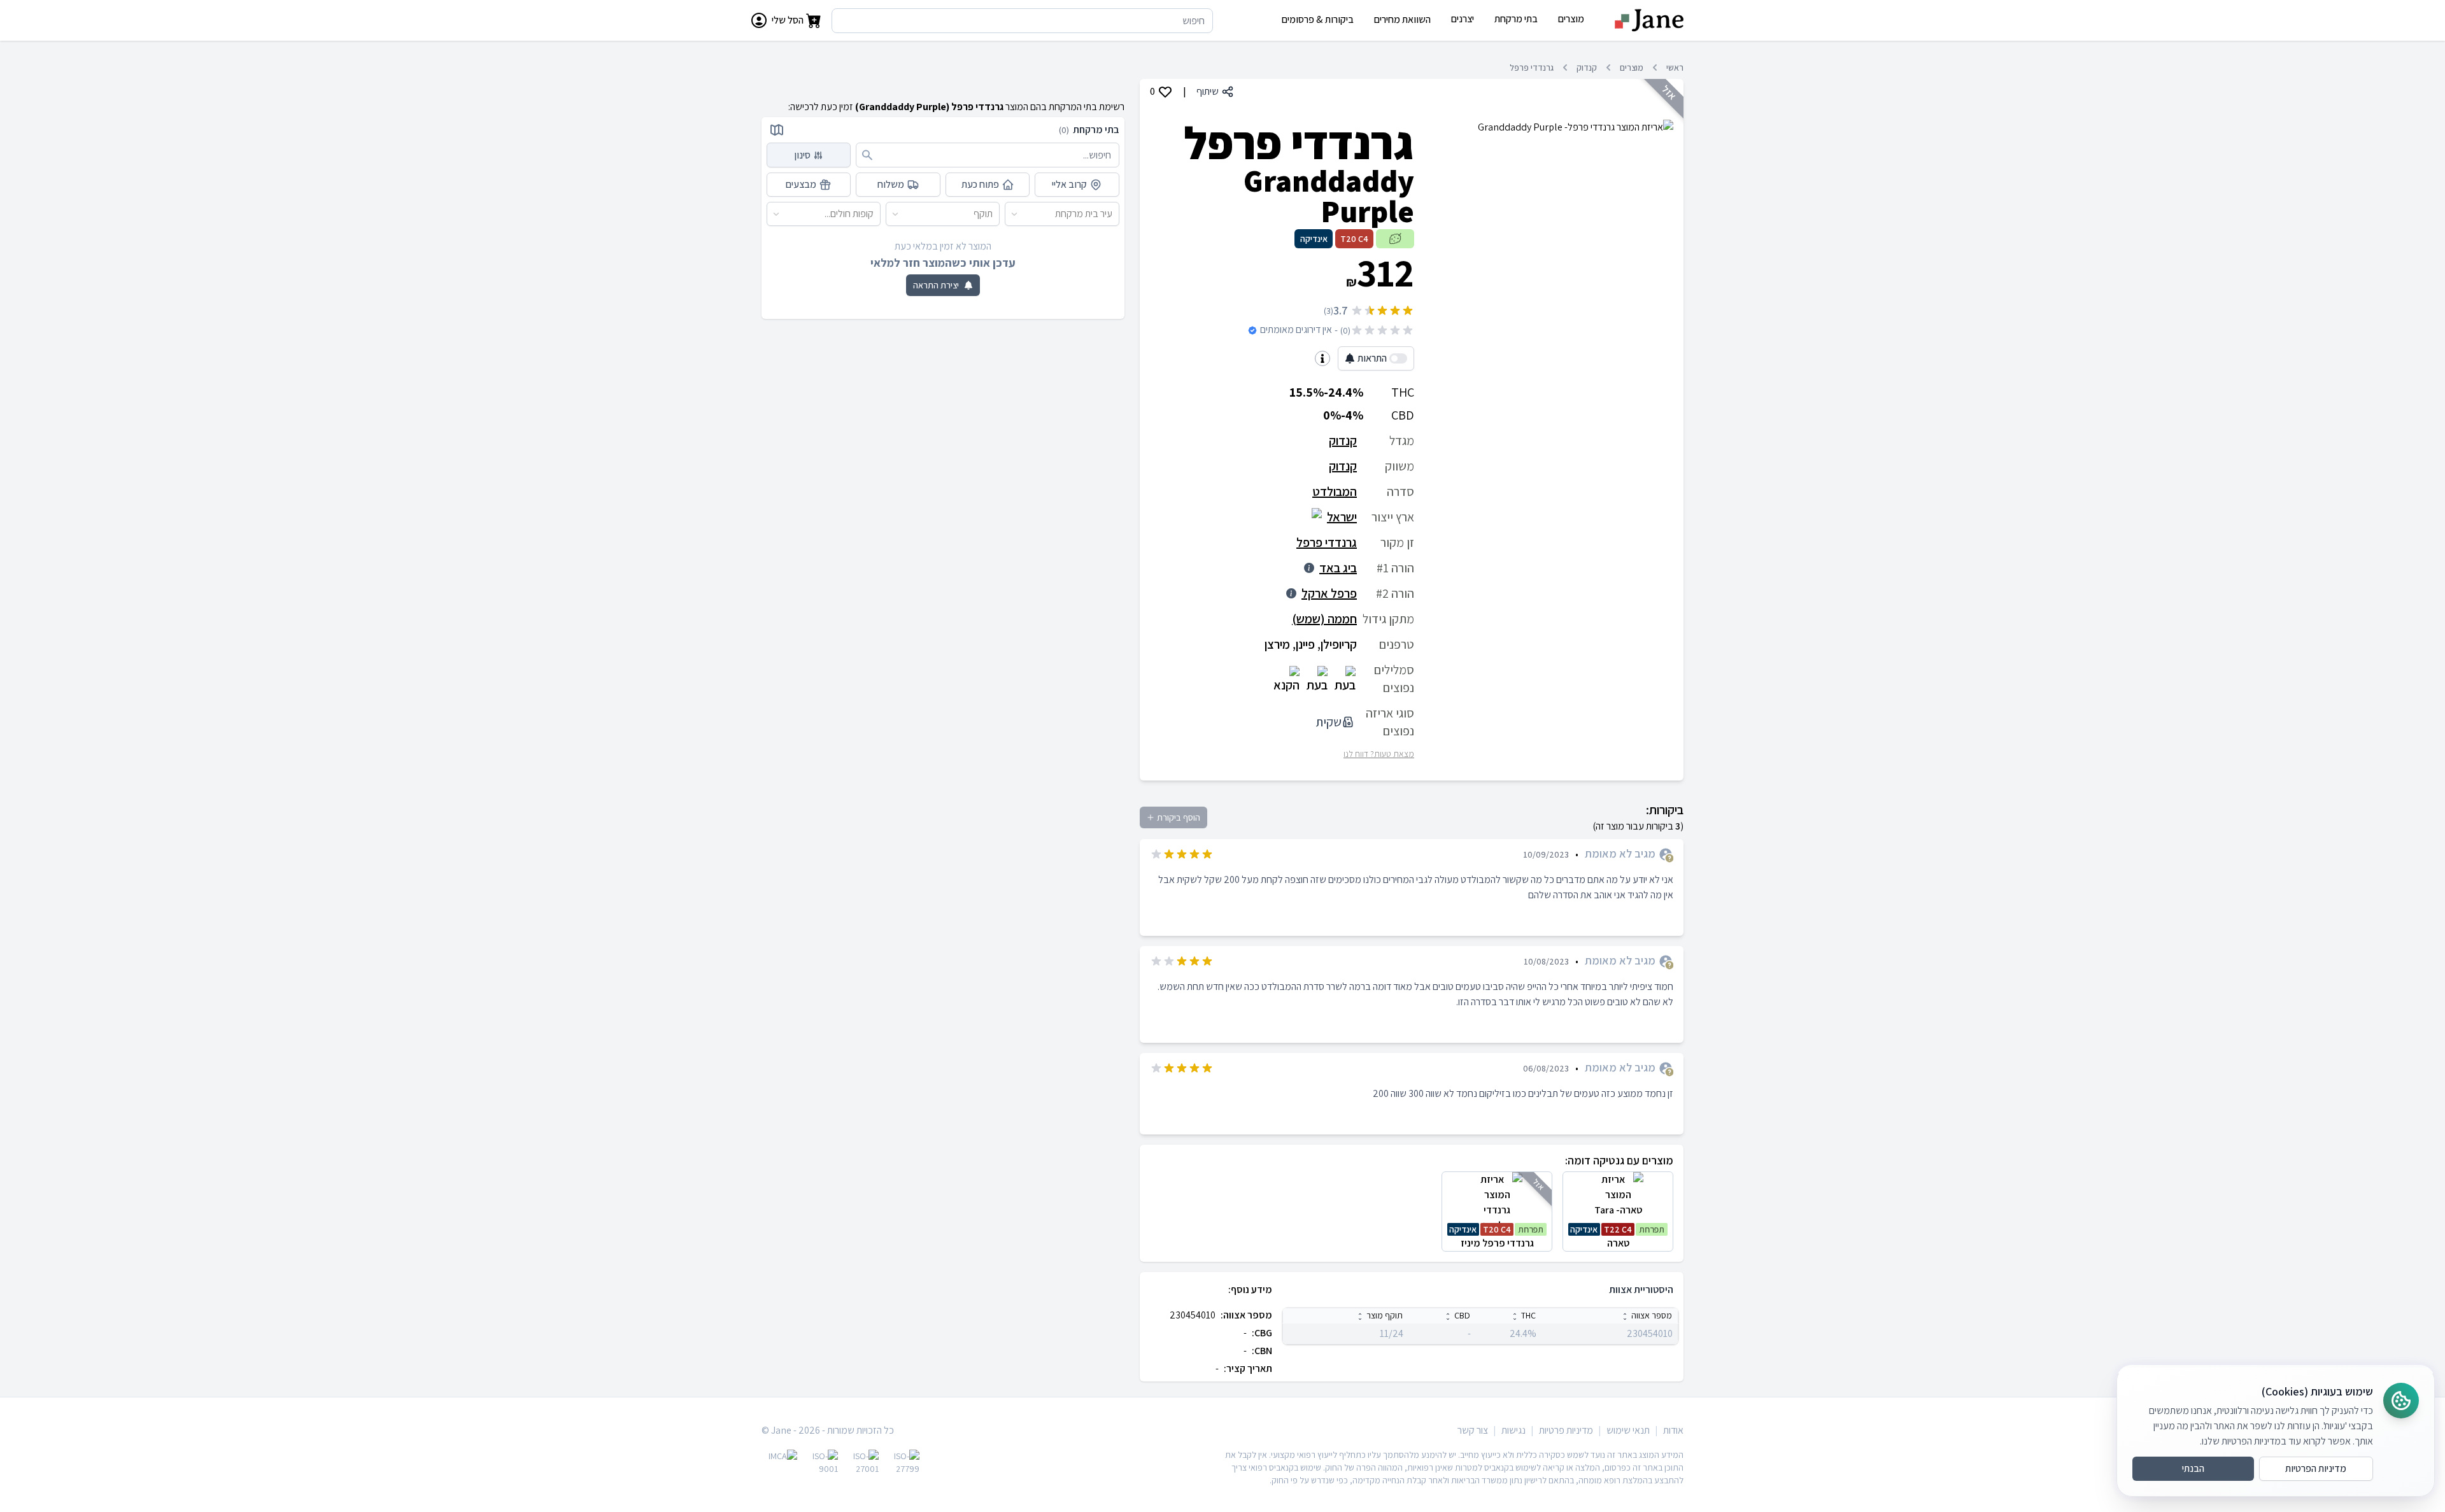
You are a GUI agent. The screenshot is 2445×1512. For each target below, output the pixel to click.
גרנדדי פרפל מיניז (1496, 1237)
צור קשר (1473, 1430)
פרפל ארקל (1329, 593)
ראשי (1675, 67)
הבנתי (2193, 1468)
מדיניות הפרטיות (2316, 1468)
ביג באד (1338, 568)
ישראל (1342, 517)
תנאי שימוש (1628, 1430)
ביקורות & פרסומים (1318, 19)
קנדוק (1587, 67)
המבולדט (1335, 491)
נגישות (1513, 1430)
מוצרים (1632, 67)
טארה (1617, 1237)
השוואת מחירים (1402, 19)
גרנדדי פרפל (1532, 67)
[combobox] (1113, 214)
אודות (1673, 1430)
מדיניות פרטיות (1566, 1430)
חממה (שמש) (1324, 619)
